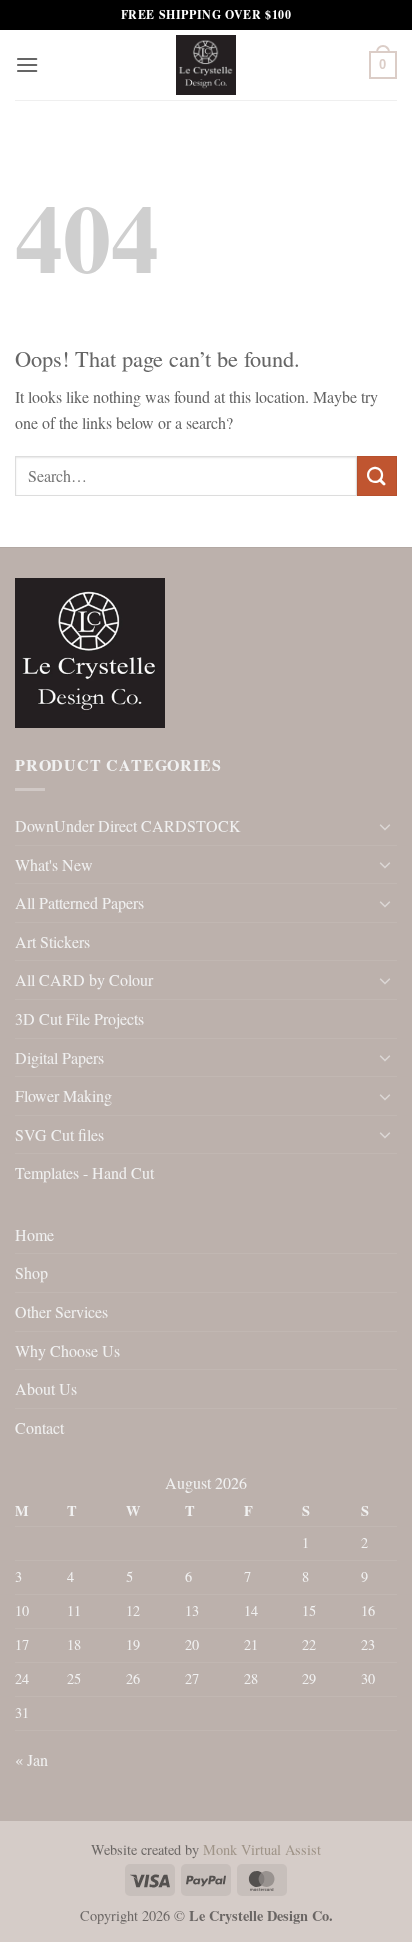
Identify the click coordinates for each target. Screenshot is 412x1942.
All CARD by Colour (84, 979)
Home (34, 1234)
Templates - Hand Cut (84, 1172)
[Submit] (377, 475)
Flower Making (63, 1095)
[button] (27, 64)
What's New (54, 864)
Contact (39, 1427)
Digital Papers (59, 1057)
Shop (31, 1272)
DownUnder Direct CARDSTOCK (128, 825)
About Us (46, 1388)
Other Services (61, 1311)
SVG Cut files (59, 1134)
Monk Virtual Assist (262, 1849)
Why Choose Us (67, 1350)
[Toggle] (385, 826)
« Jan (31, 1759)
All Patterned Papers (79, 902)
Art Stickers (52, 941)
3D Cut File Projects (79, 1018)
